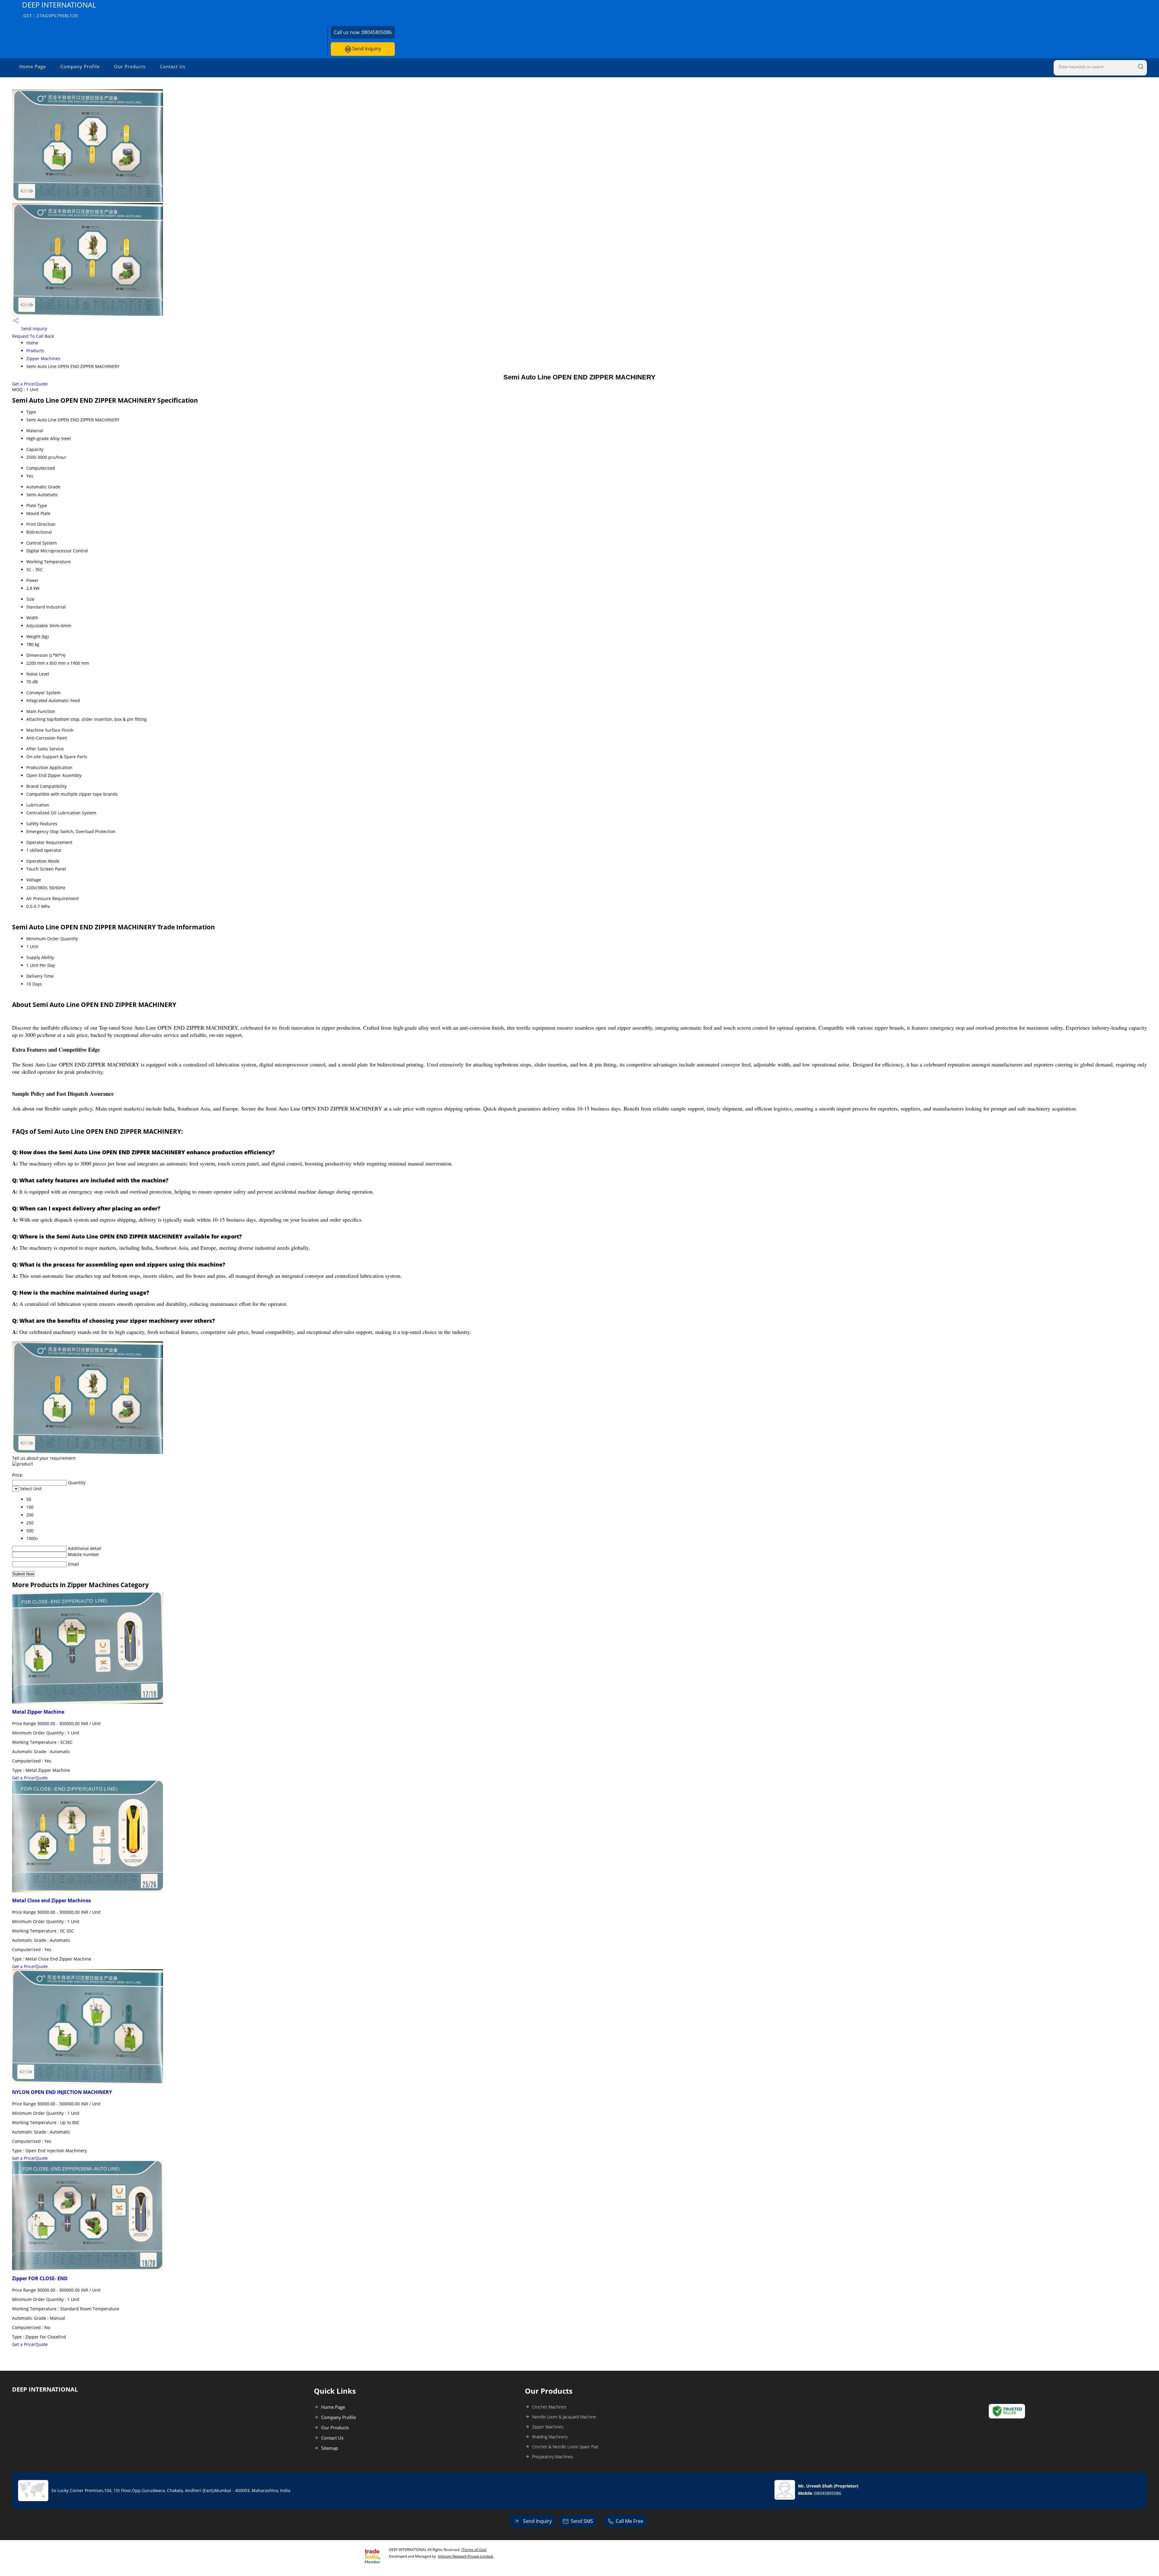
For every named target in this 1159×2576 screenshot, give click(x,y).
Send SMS (582, 2521)
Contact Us (173, 66)
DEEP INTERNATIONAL (59, 9)
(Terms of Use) (474, 2550)
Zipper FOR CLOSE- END (40, 2278)
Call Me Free (629, 2521)
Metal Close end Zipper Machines (51, 1900)
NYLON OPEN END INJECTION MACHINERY (62, 2092)
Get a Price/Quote (30, 384)
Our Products (130, 66)
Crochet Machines (549, 2407)
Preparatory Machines (553, 2457)
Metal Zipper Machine (38, 1712)
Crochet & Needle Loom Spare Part (565, 2447)
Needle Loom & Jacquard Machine (564, 2417)
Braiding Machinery (550, 2437)
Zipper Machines (43, 358)
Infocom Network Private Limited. (466, 2556)
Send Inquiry (366, 49)
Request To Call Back (33, 336)
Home (32, 343)
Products (35, 351)
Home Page (33, 66)
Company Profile (80, 66)
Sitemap (330, 2448)
